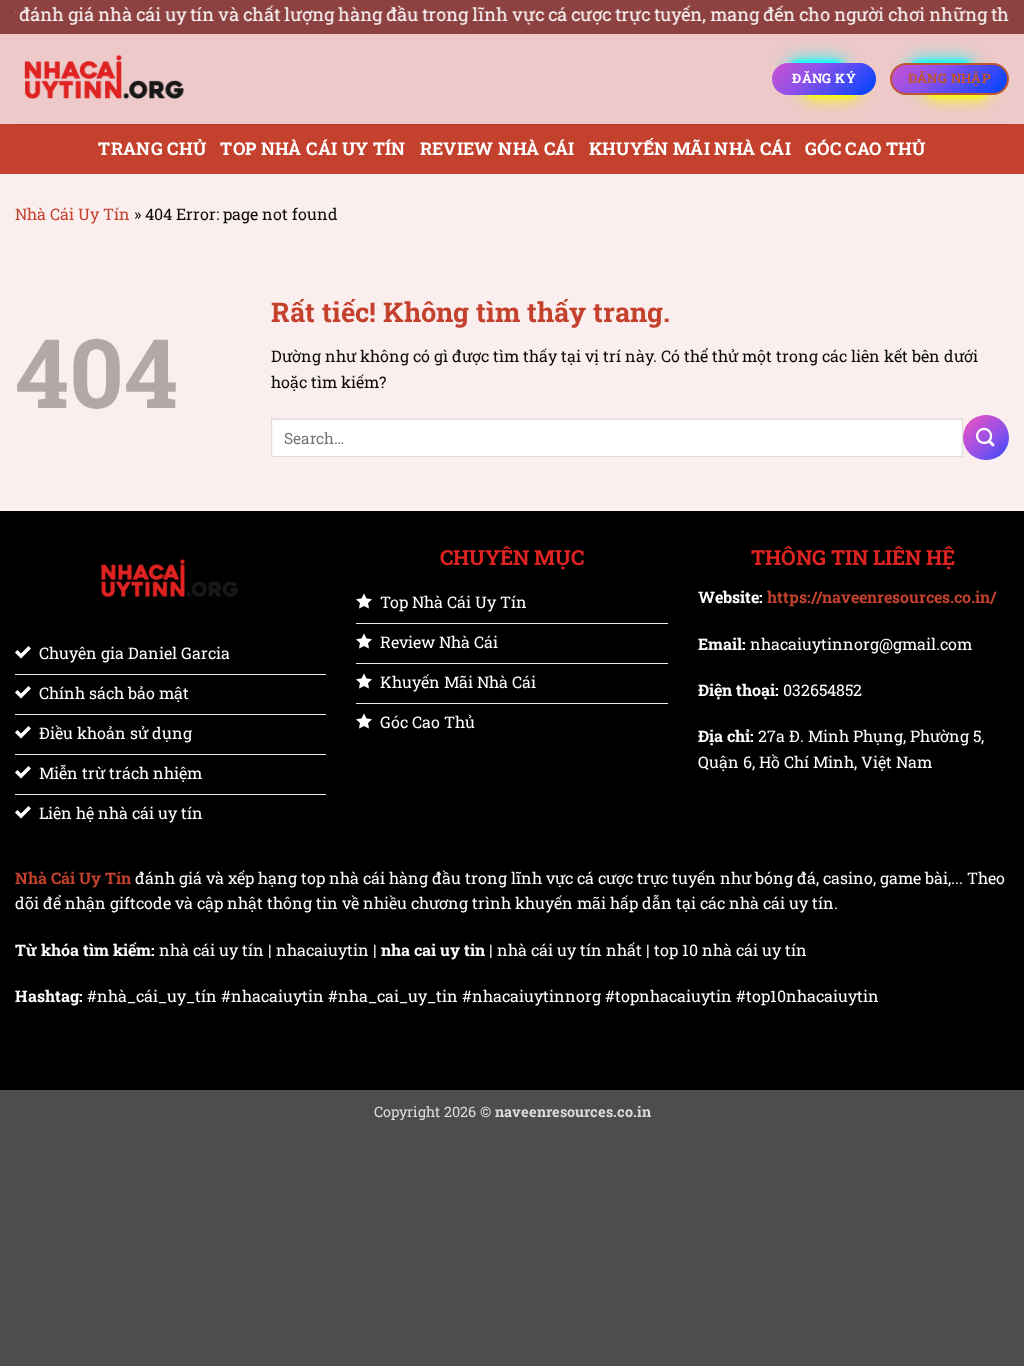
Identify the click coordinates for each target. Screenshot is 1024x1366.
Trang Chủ (152, 148)
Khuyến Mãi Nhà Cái (690, 148)
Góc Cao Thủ (865, 148)
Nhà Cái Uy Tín (72, 213)
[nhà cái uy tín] (115, 79)
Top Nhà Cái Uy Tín (312, 148)
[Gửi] (986, 437)
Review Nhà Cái (497, 148)
